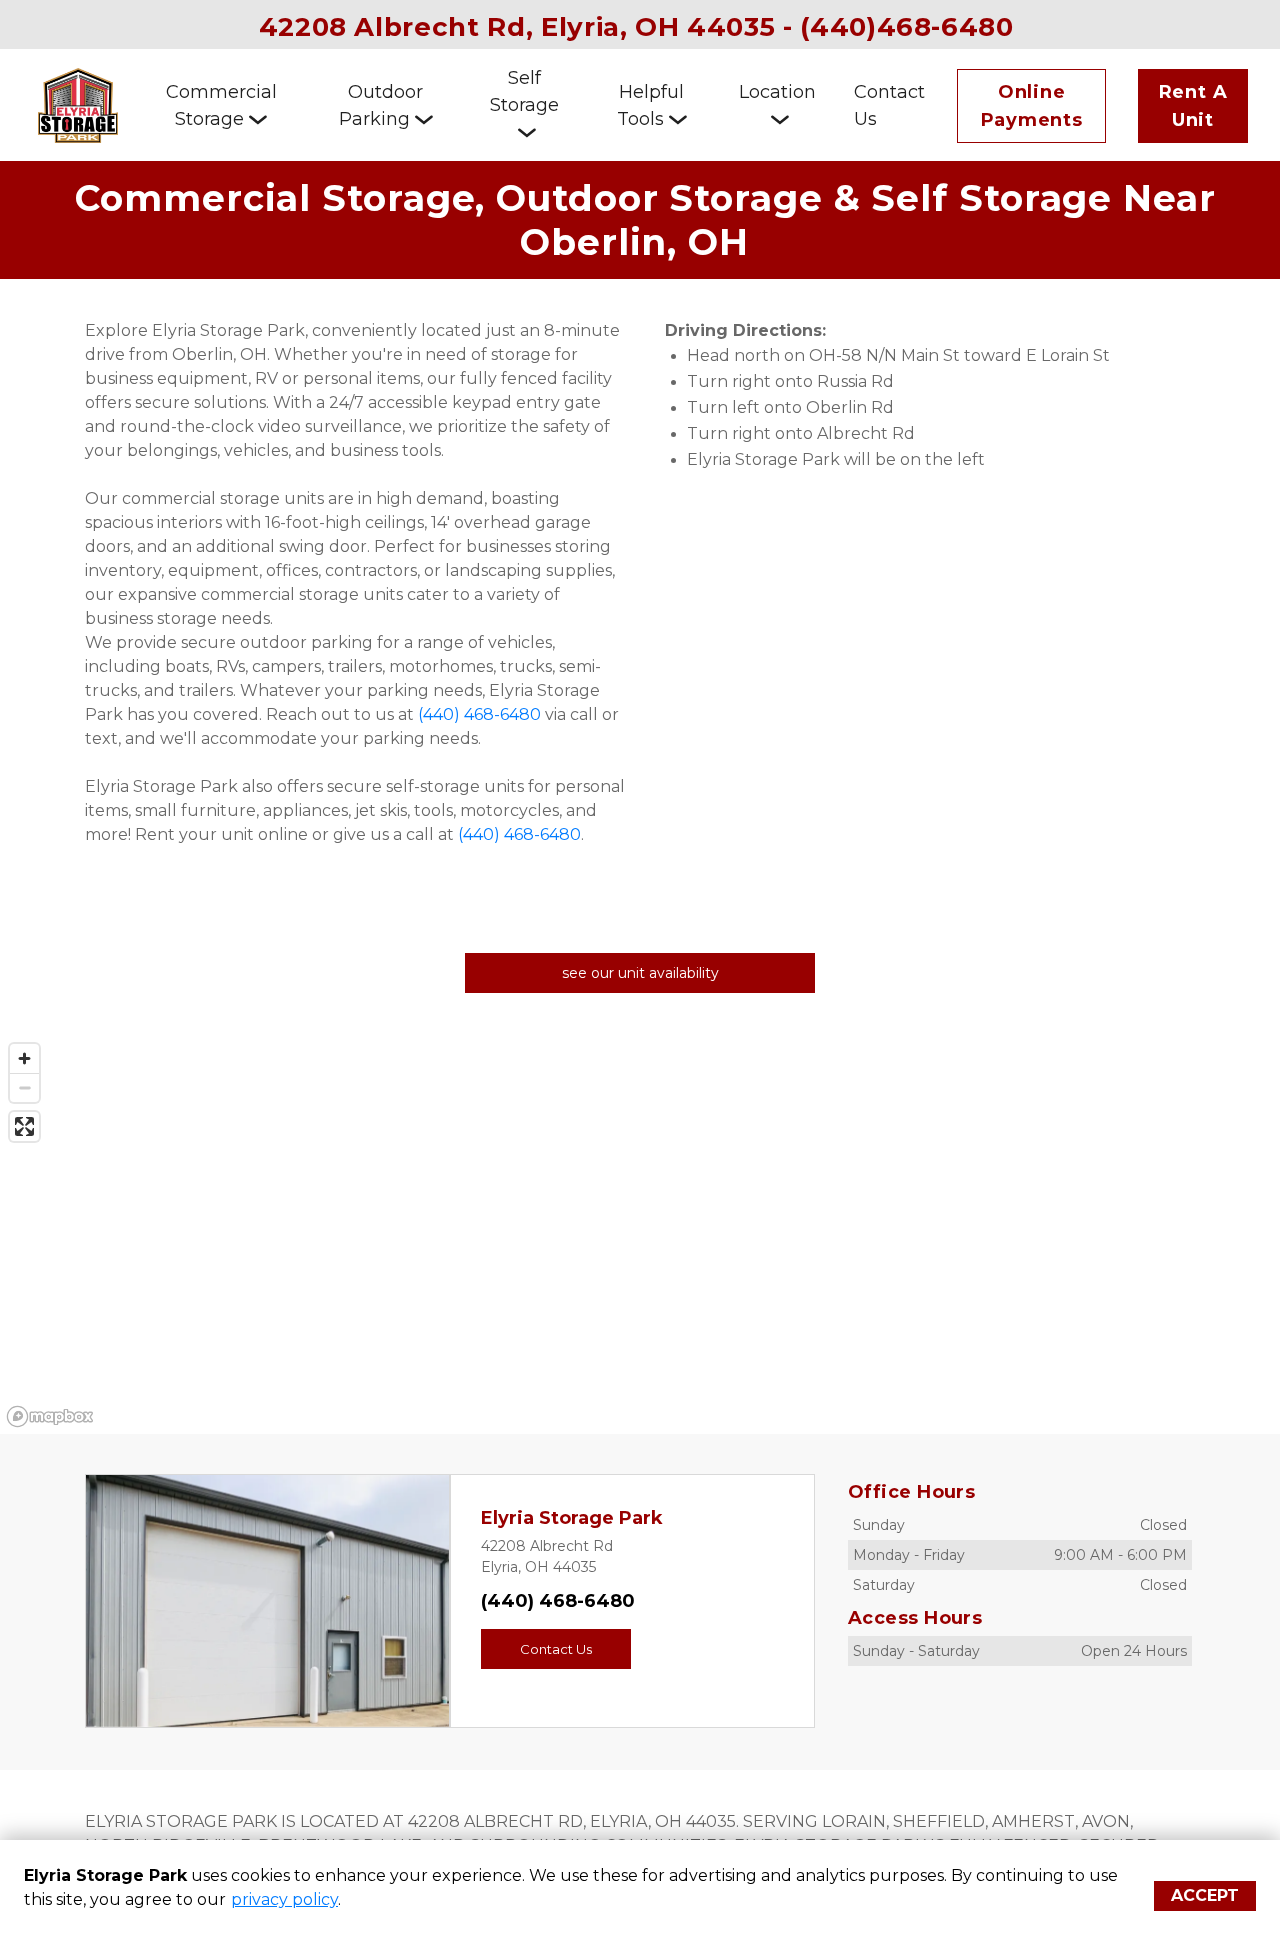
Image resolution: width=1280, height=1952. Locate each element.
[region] (640, 1234)
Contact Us (889, 105)
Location (777, 92)
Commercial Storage (221, 105)
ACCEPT (1205, 1895)
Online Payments (1032, 106)
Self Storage (524, 91)
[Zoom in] (24, 1058)
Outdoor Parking (381, 105)
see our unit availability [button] (640, 973)
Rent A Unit (1193, 106)
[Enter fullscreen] (24, 1126)
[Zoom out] (24, 1087)
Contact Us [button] (556, 1649)
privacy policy (284, 1899)
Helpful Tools (651, 105)
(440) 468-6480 (558, 1601)
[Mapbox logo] (50, 1416)
